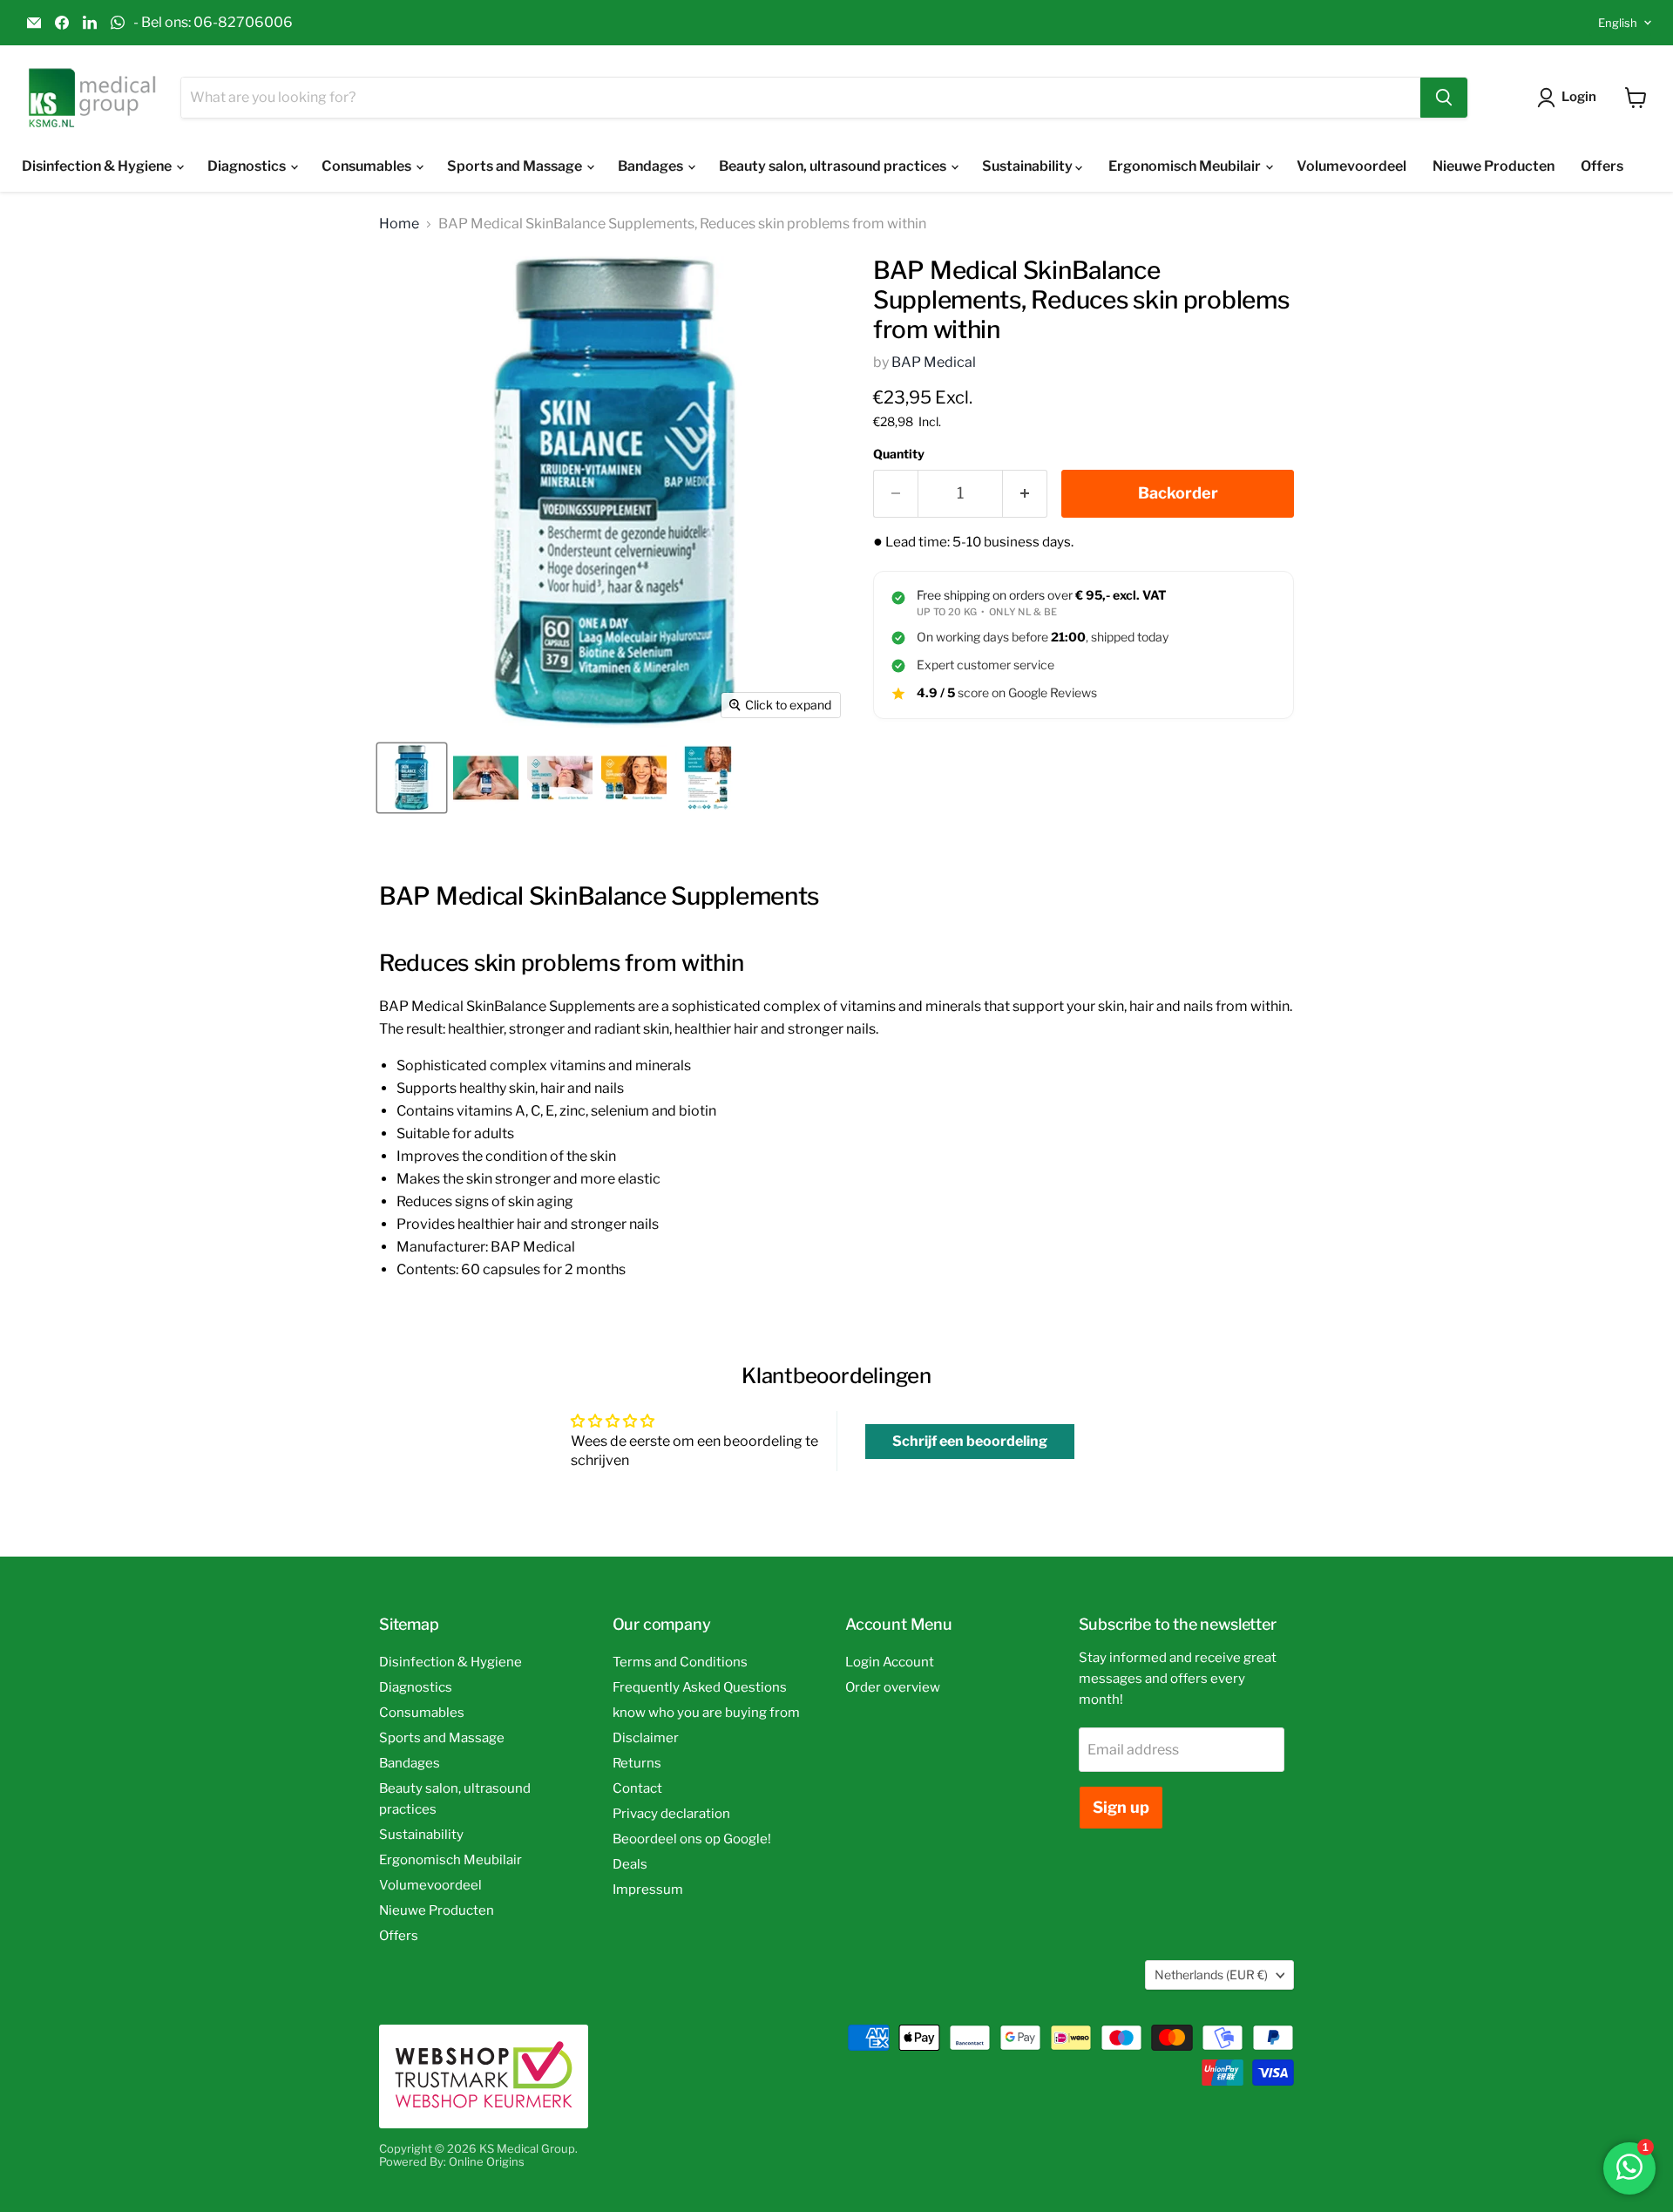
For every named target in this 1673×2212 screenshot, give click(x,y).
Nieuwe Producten (1494, 166)
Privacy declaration (671, 1814)
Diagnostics (248, 166)
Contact (637, 1788)
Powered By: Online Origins (452, 2161)
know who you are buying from (706, 1713)
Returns (637, 1763)
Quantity (899, 454)
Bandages (652, 166)
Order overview (893, 1687)
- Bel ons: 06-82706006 (213, 23)
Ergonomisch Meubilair (1186, 166)
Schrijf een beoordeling (970, 1441)
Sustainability (1029, 166)
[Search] (1444, 98)
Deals (630, 1864)
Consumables (368, 166)
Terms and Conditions (680, 1662)
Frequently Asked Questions (700, 1687)
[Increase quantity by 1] (1025, 494)
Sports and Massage (516, 166)
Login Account (890, 1662)
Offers (1602, 166)
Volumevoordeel (1351, 166)
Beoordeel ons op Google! (692, 1839)
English (1618, 23)
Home (399, 224)
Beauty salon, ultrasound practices (834, 166)
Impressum (648, 1890)
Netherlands (1211, 1975)
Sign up (1121, 1807)
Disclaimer (646, 1738)
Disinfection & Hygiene (98, 166)
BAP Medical (934, 362)
